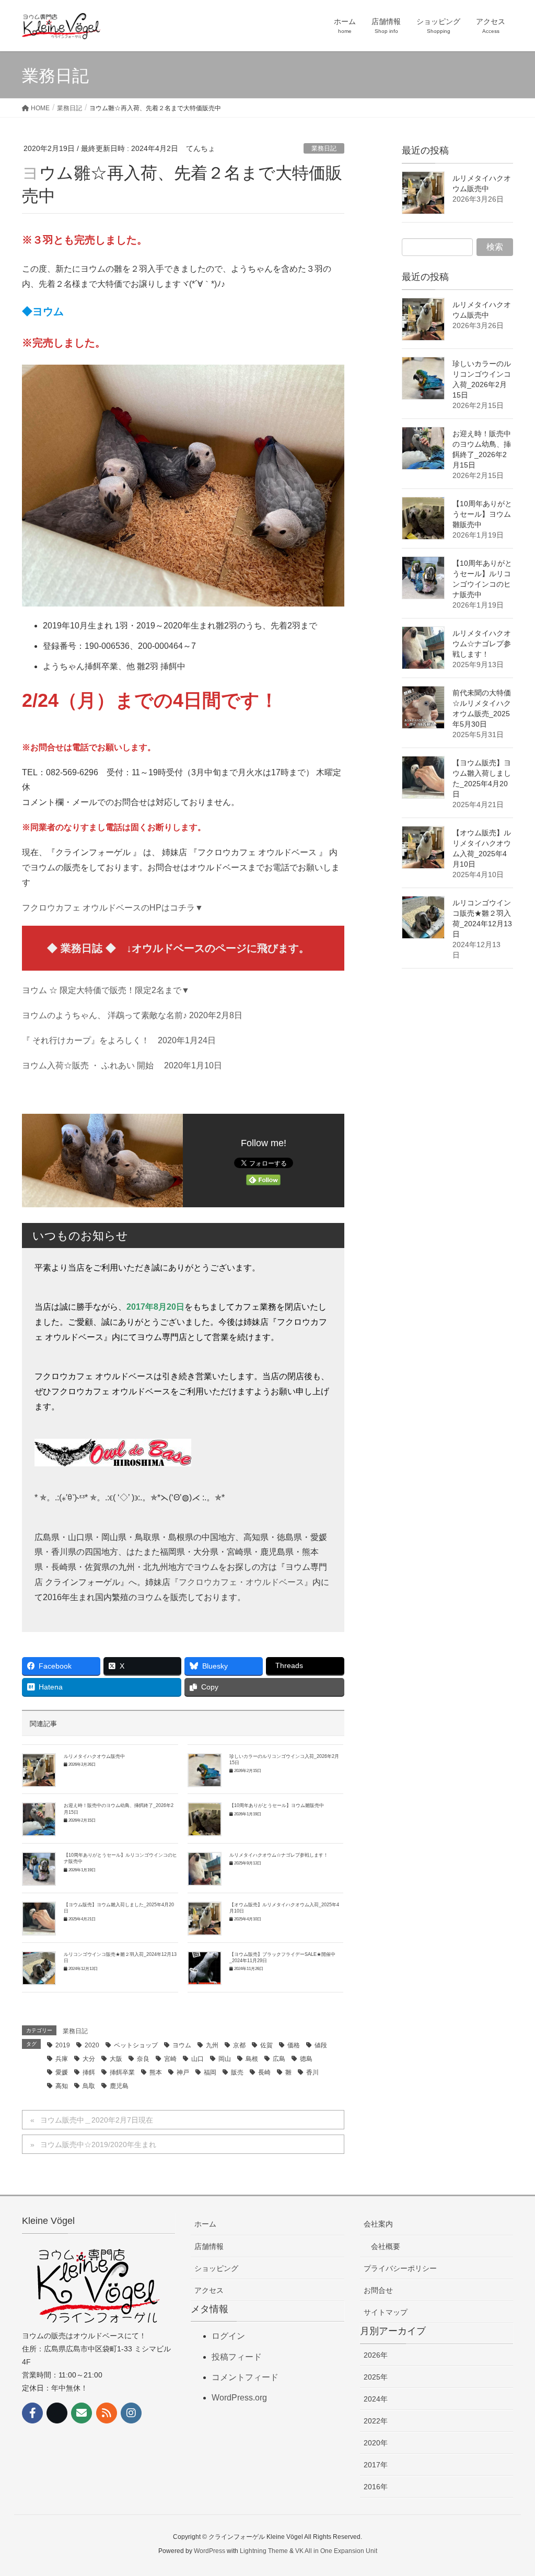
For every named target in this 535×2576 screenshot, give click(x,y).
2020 (92, 2045)
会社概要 (386, 2246)
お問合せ (378, 2290)
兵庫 (62, 2059)
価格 (294, 2045)
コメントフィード (245, 2377)
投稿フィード (237, 2357)
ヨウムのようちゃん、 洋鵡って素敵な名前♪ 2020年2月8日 (132, 1015)
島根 (252, 2059)
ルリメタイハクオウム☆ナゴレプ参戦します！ (279, 1855)
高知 (62, 2086)
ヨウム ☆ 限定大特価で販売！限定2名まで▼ (106, 990)
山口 (197, 2059)
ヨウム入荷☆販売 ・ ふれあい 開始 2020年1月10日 (122, 1065)
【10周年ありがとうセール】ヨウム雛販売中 (277, 1805)
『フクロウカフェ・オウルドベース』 (241, 1582)
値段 (321, 2045)
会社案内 (378, 2224)
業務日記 (324, 148)
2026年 (376, 2355)
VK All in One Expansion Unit (336, 2551)
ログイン (228, 2336)
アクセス (209, 2290)
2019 (63, 2045)
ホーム (205, 2224)
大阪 (116, 2059)
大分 (89, 2059)
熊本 (156, 2072)
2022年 (376, 2421)
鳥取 (89, 2086)
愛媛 (62, 2072)
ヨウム (182, 2045)
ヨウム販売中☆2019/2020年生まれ (98, 2144)
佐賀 (266, 2045)
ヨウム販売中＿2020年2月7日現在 (97, 2120)
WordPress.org (239, 2398)
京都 (239, 2045)
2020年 (376, 2443)
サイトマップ (386, 2312)
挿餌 (89, 2072)
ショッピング (216, 2268)
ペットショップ (136, 2045)
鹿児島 (119, 2086)
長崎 (264, 2072)
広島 (279, 2059)
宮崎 (170, 2059)
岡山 (225, 2059)
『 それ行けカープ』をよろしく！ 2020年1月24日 (119, 1040)
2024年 (376, 2399)
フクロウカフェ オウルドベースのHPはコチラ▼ (113, 908)
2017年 (376, 2465)
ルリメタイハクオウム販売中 (94, 1756)
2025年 (376, 2377)
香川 (312, 2072)
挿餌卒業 (122, 2072)
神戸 (183, 2072)
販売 (237, 2072)
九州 (212, 2045)
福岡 (210, 2072)
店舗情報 (209, 2246)
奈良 (143, 2059)
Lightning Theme (264, 2551)
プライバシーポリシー (400, 2268)
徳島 (306, 2059)
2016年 (376, 2487)
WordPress (210, 2551)
